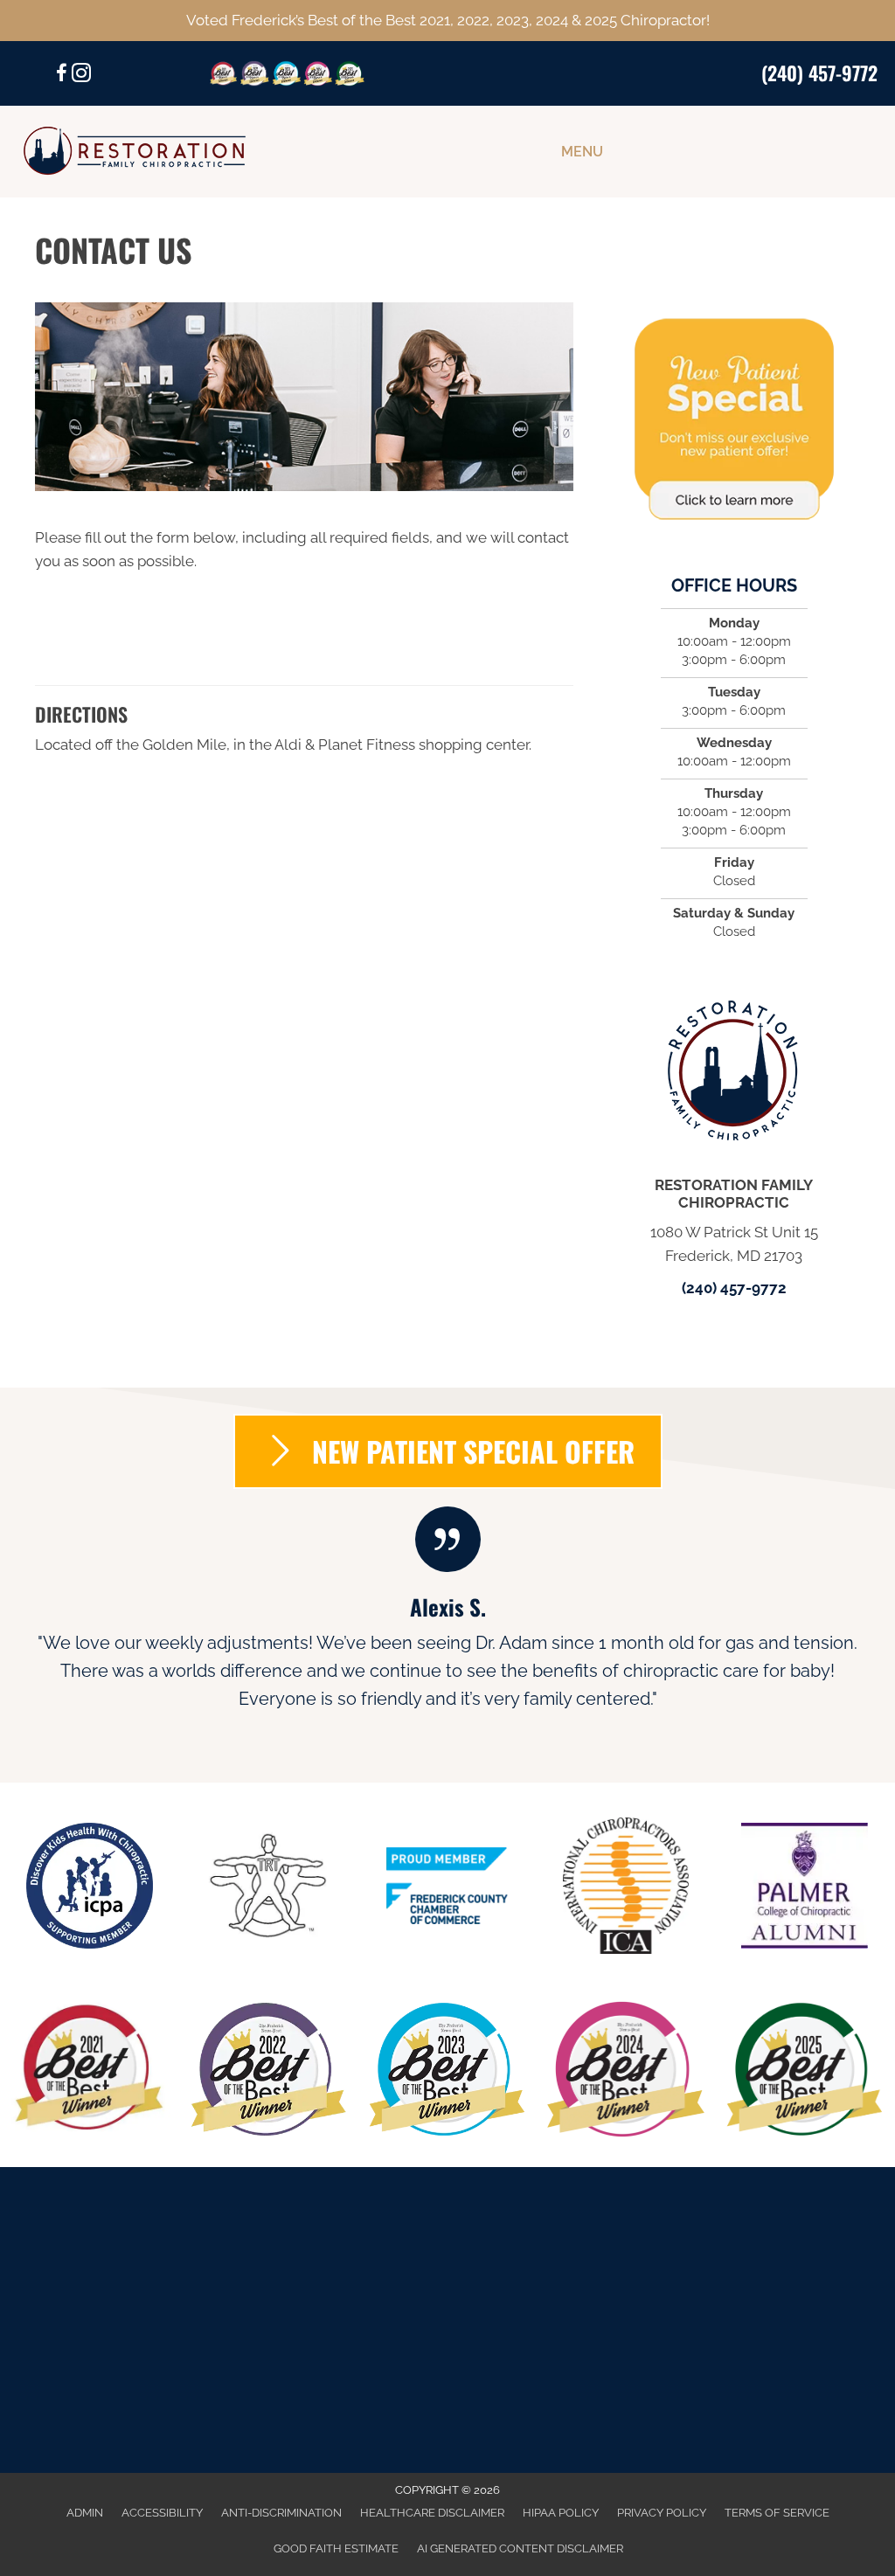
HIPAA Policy (561, 2513)
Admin (85, 2513)
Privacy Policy (662, 2513)
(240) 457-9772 (819, 73)
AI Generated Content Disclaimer (520, 2548)
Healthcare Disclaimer (432, 2513)
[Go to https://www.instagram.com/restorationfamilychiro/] (81, 76)
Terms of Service (777, 2513)
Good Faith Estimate (336, 2548)
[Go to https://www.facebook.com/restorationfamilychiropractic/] (62, 76)
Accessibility (162, 2513)
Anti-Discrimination (281, 2513)
